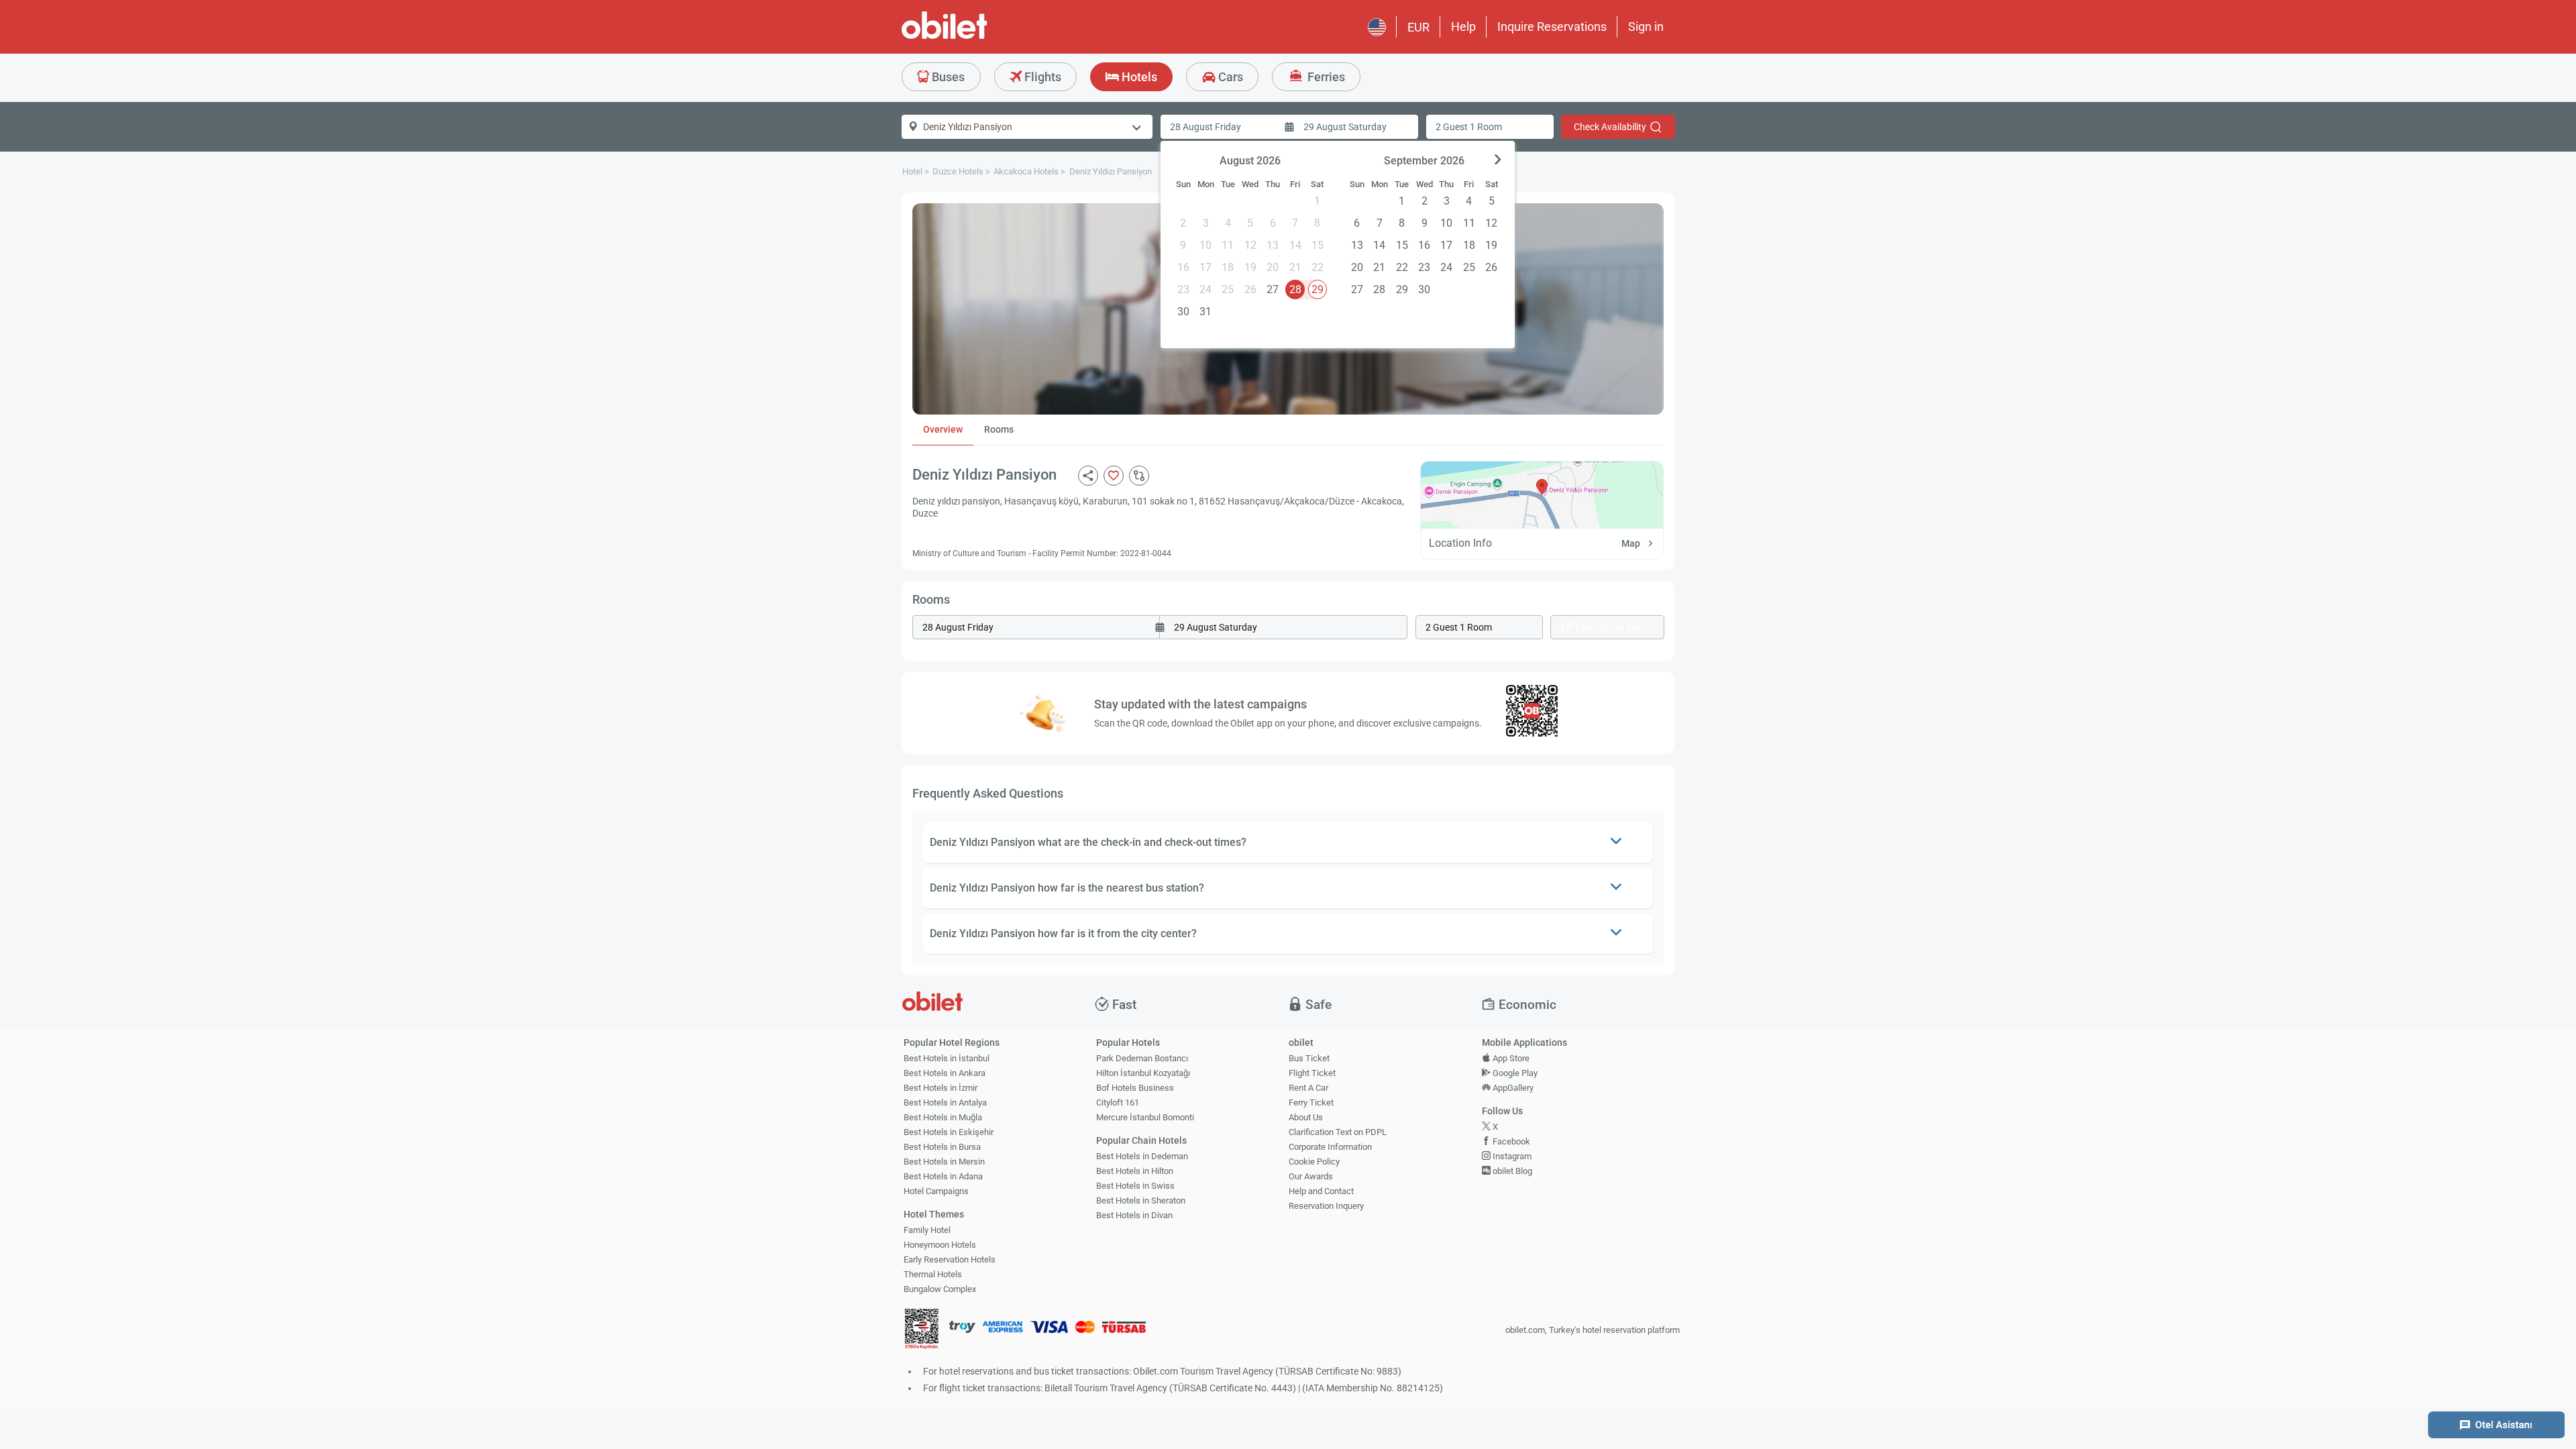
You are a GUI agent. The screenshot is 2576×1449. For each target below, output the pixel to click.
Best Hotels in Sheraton (1141, 1200)
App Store (1510, 1058)
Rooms (999, 429)
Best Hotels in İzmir (941, 1088)
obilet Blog (1511, 1171)
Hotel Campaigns (936, 1191)
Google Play (1514, 1073)
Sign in (1646, 26)
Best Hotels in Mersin (944, 1162)
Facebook (1510, 1141)
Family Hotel (927, 1230)
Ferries (1325, 77)
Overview (943, 429)
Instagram (1511, 1156)
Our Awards (1311, 1176)
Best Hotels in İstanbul (947, 1058)
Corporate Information (1330, 1147)
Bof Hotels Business (1135, 1088)
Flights (1041, 77)
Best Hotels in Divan (1134, 1215)
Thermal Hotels (933, 1274)
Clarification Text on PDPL (1338, 1132)
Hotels (1138, 77)
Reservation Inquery (1326, 1206)
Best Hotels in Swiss (1135, 1186)
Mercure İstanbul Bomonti (1145, 1117)
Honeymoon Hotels (940, 1245)
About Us (1306, 1117)
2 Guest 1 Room (1469, 127)
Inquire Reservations (1552, 26)
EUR (1418, 27)
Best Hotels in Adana (943, 1176)
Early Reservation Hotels (950, 1259)
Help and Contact (1321, 1191)
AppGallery (1512, 1088)
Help (1463, 26)
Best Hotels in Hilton (1135, 1171)
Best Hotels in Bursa (942, 1147)
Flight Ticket (1312, 1073)
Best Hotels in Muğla (943, 1117)
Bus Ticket (1309, 1058)
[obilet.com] (977, 37)
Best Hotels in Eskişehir (949, 1132)
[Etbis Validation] (922, 1331)
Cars (1229, 77)
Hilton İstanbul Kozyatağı (1143, 1073)
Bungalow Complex (940, 1289)
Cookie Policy (1314, 1162)
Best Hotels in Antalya (945, 1103)
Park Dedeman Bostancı (1142, 1058)
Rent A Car (1308, 1088)
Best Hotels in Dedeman (1142, 1156)
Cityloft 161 (1118, 1103)
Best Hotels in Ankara (945, 1073)
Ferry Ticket (1311, 1103)
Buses (947, 77)
